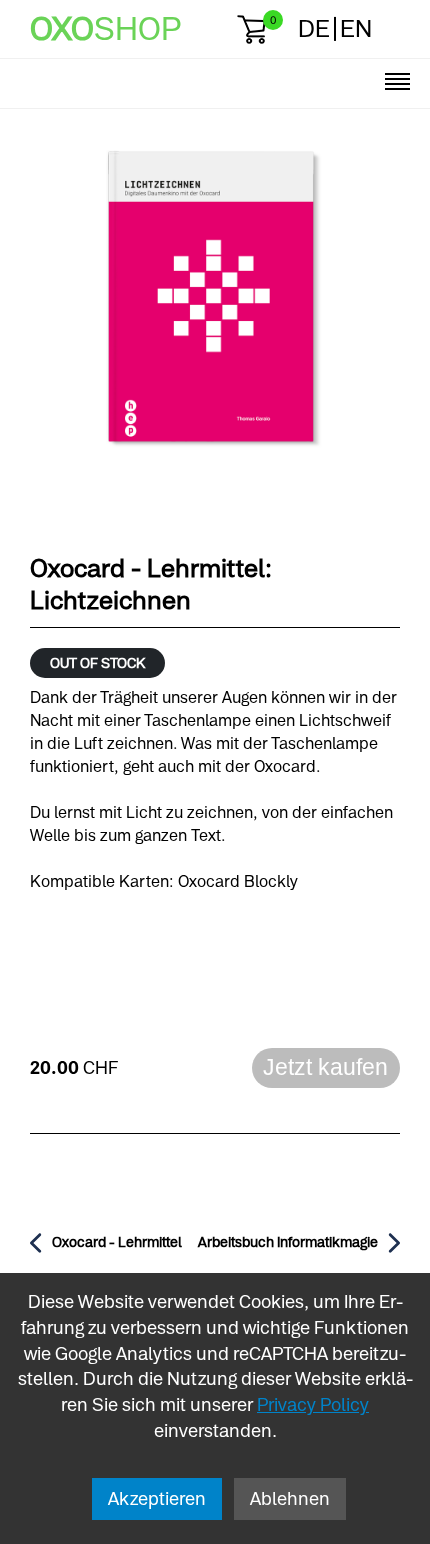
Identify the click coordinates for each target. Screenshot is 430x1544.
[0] (251, 29)
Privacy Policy (313, 1404)
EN (356, 28)
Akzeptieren (157, 1498)
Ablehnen (290, 1498)
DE (314, 28)
